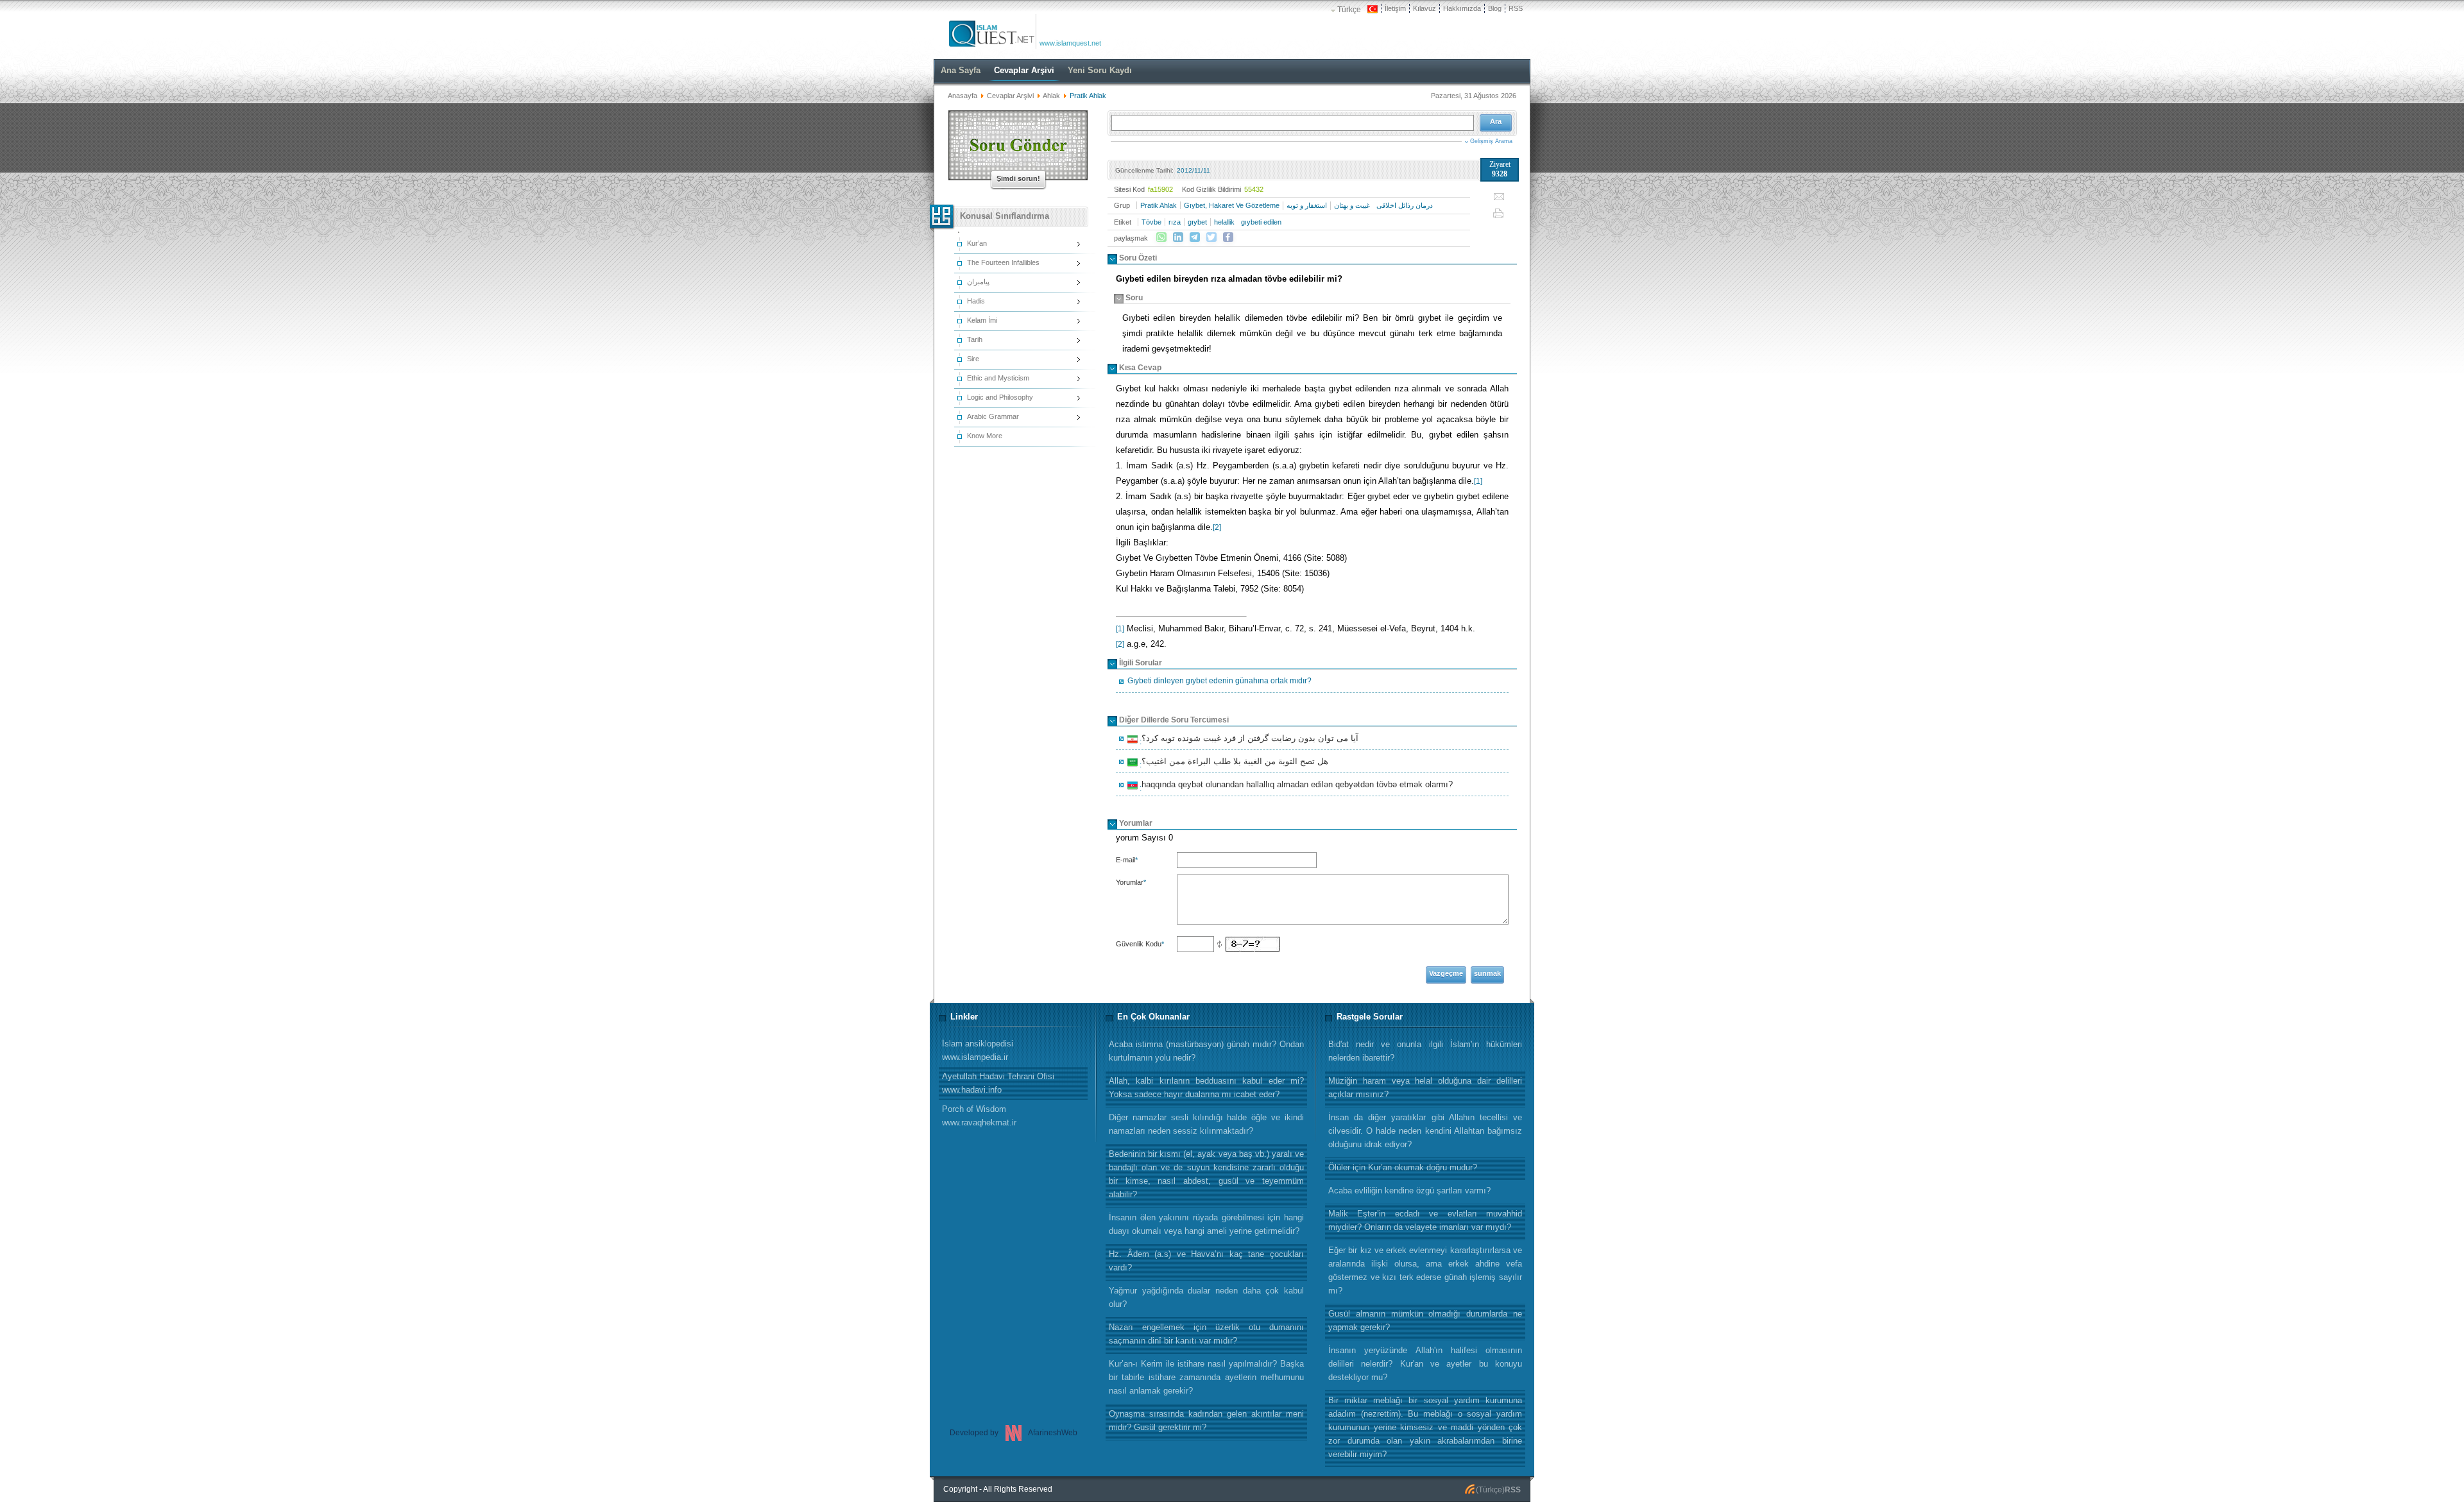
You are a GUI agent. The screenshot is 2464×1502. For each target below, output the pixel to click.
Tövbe (1151, 222)
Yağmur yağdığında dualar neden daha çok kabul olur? (1206, 1297)
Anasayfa (963, 96)
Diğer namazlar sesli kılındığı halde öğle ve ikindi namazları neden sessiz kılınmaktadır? (1206, 1124)
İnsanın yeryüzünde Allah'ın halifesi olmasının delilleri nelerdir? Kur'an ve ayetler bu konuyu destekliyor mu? (1425, 1364)
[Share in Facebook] (1228, 237)
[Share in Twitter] (1211, 237)
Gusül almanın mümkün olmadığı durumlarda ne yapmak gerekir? (1425, 1320)
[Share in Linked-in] (1178, 237)
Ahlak (1051, 96)
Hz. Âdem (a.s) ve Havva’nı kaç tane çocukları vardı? (1206, 1261)
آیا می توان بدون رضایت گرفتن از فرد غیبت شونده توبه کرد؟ (1248, 740)
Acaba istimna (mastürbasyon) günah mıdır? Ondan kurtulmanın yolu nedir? (1206, 1051)
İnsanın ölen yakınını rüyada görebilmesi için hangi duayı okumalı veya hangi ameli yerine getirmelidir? (1206, 1224)
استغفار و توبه (1307, 205)
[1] (1478, 481)
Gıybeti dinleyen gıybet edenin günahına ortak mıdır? (1219, 681)
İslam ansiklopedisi (978, 1050)
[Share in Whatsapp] (1161, 237)
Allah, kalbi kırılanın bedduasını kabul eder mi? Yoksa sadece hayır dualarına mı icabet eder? (1206, 1088)
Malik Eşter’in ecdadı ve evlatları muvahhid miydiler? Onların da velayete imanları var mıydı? (1425, 1220)
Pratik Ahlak (1159, 205)
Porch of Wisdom (979, 1116)
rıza (1175, 222)
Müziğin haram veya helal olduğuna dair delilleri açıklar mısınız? (1425, 1088)
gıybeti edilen (1261, 222)
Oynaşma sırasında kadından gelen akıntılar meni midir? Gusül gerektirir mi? (1206, 1421)
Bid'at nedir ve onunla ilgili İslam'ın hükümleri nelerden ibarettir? (1425, 1051)
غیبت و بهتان (1352, 205)
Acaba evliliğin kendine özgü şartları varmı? (1409, 1191)
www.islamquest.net (1070, 43)
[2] (1217, 527)
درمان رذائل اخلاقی (1405, 205)
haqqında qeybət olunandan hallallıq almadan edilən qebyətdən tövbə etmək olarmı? (1295, 786)
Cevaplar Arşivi (1010, 96)
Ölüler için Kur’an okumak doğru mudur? (1403, 1167)
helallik (1224, 222)
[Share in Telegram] (1195, 237)
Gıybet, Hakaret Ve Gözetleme (1232, 205)
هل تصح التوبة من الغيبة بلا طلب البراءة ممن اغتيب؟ (1233, 763)
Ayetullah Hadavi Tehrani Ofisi (998, 1083)
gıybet (1197, 222)
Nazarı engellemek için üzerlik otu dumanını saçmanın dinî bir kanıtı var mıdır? (1206, 1334)
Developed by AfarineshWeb (1014, 1433)
